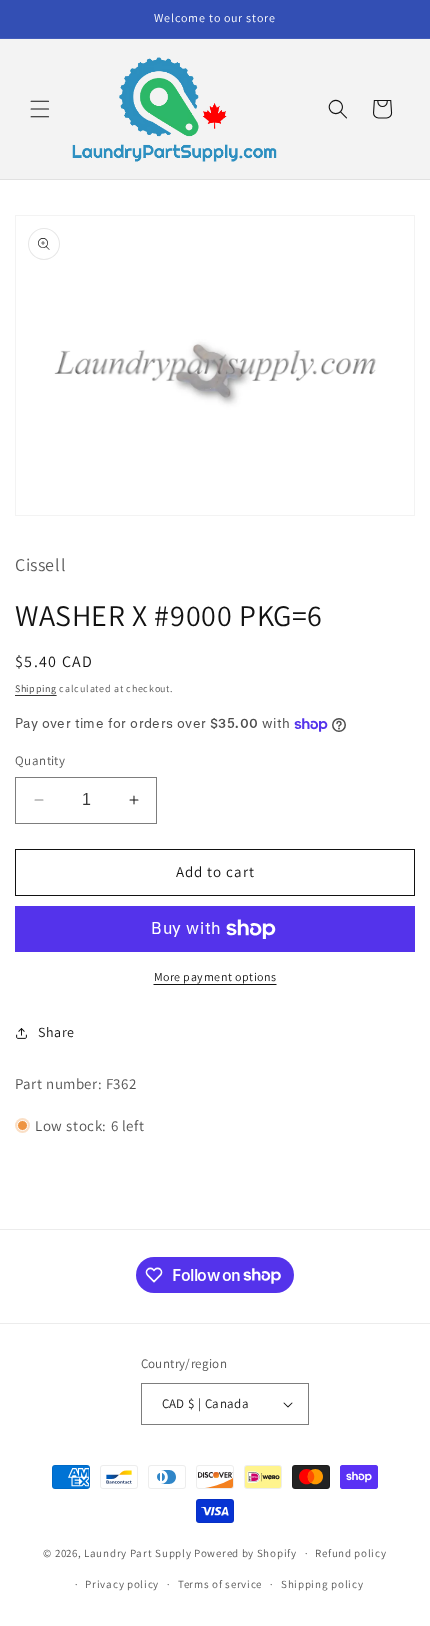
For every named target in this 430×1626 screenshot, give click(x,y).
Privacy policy (122, 1584)
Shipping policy (322, 1584)
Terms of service (220, 1584)
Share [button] (56, 1032)
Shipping (36, 688)
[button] (40, 109)
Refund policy (350, 1553)
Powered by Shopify (245, 1553)
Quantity (40, 760)
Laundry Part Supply (139, 1553)
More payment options (215, 976)
